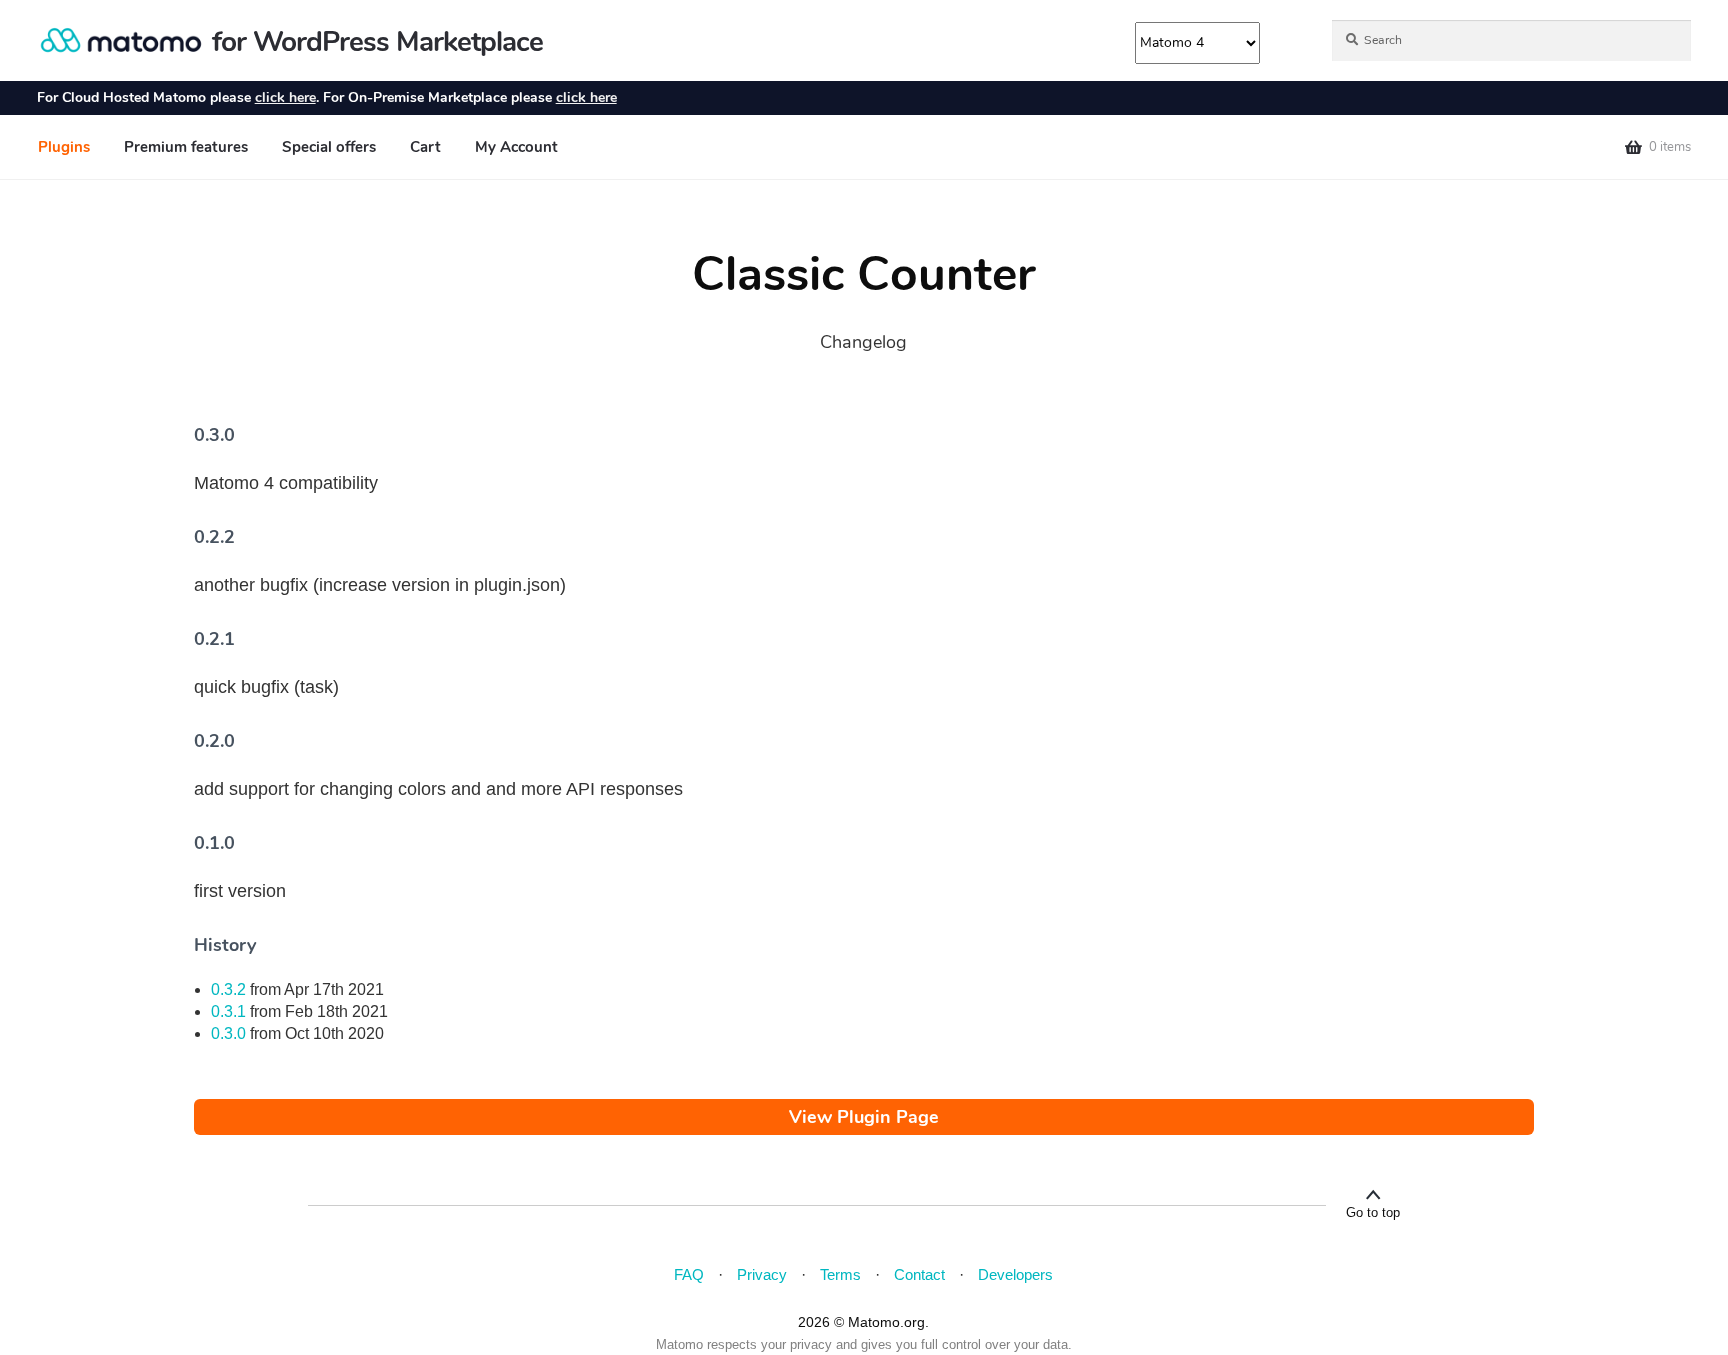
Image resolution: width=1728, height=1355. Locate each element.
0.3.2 (228, 989)
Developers (1015, 1274)
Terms (840, 1274)
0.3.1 (228, 1011)
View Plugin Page (864, 1117)
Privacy (762, 1274)
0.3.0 (228, 1033)
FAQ (689, 1274)
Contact (919, 1274)
